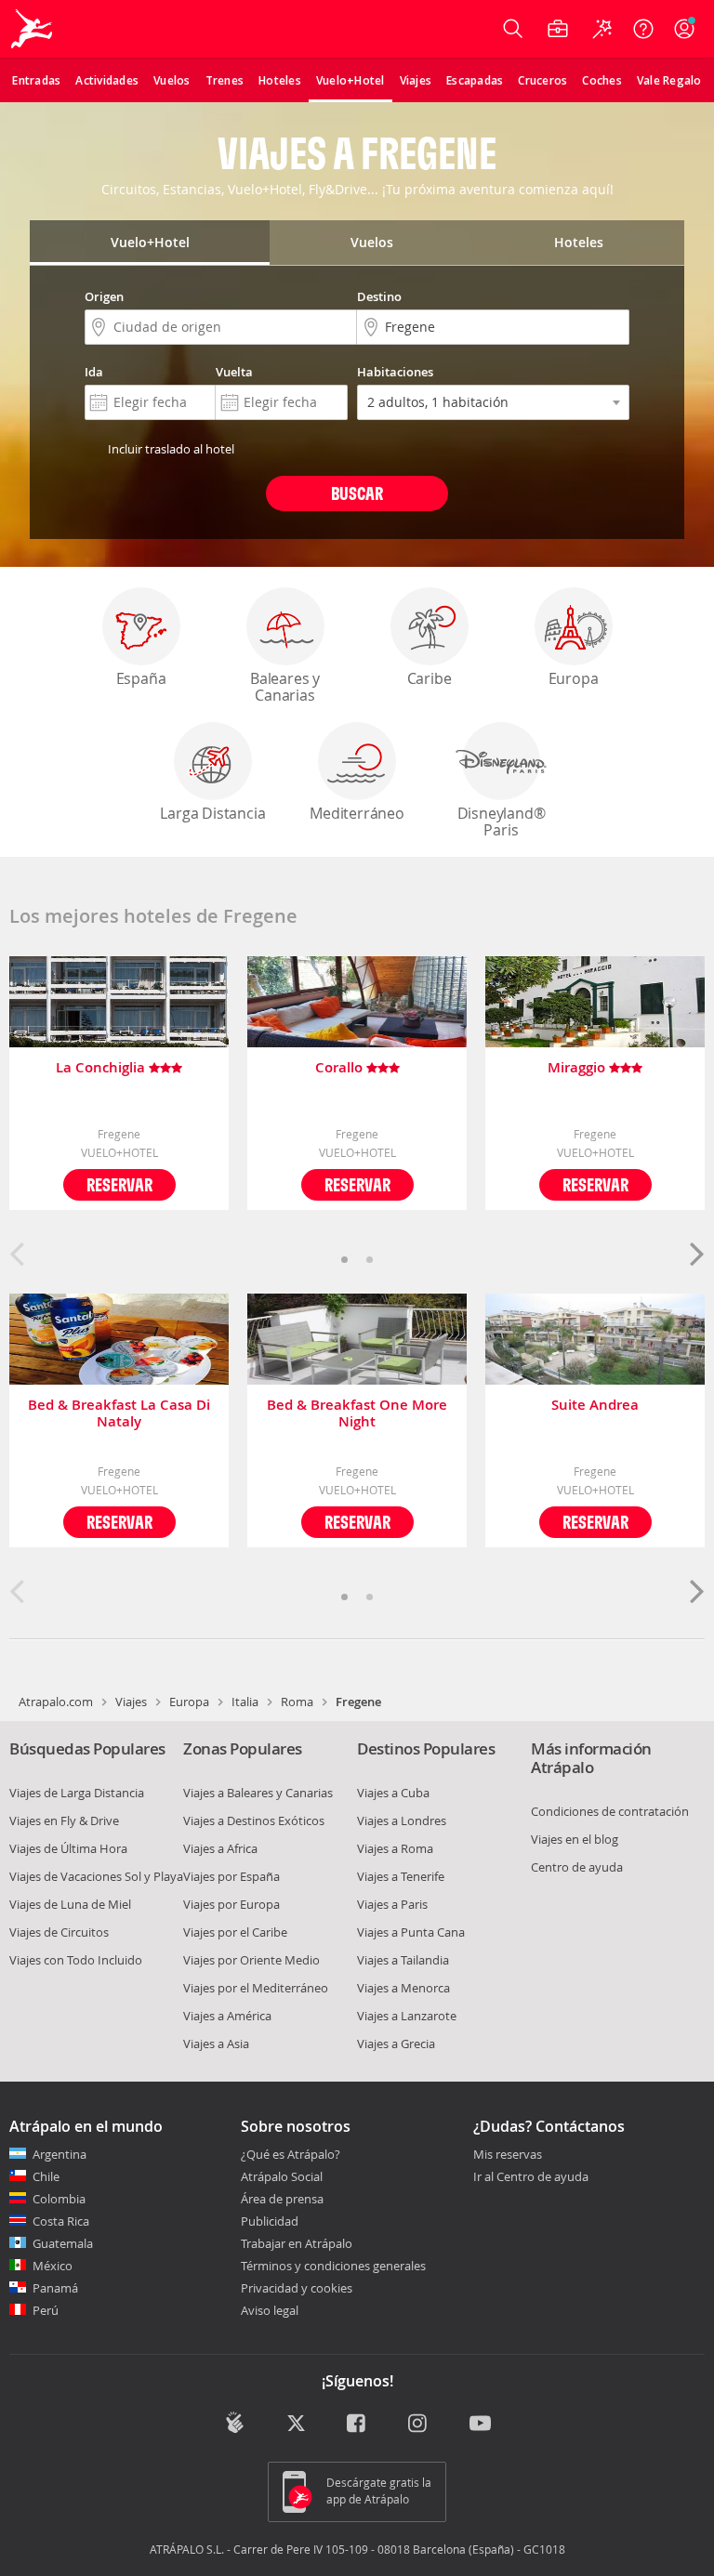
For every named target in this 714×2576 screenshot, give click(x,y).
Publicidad (270, 2221)
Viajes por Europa (231, 1904)
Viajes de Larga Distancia (77, 1793)
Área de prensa (282, 2199)
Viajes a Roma (395, 1848)
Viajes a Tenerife (401, 1876)
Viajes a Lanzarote (407, 2016)
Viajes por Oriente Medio (251, 1960)
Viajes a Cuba (393, 1793)
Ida (94, 372)
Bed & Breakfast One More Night (357, 1413)
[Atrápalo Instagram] (419, 2425)
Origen (104, 296)
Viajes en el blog (575, 1839)
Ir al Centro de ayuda (531, 2177)
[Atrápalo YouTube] (480, 2425)
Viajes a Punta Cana (411, 1932)
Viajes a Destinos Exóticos (254, 1820)
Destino (379, 296)
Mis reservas (508, 2155)
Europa (574, 678)
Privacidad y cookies (297, 2288)
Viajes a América (227, 2016)
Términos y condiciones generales (333, 2266)
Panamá (55, 2288)
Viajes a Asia (216, 2044)
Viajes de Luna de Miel (70, 1904)
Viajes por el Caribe (235, 1932)
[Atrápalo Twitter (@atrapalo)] (296, 2425)
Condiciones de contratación (610, 1811)
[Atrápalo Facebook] (357, 2425)
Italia (245, 1702)
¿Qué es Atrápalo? (291, 2154)
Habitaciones (395, 372)
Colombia (59, 2199)
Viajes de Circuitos (59, 1932)
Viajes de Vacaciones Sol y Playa (96, 1876)
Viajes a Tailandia (403, 1960)
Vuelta (234, 372)
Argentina (59, 2154)
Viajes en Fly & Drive (64, 1820)
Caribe (430, 678)
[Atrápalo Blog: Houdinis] (235, 2423)
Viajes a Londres (402, 1820)
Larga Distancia (212, 813)
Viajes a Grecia (396, 2044)
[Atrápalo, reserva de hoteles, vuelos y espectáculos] (33, 29)
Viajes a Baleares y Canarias (258, 1793)
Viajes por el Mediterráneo (256, 1988)
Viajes (131, 1702)
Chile (46, 2176)
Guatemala (63, 2243)
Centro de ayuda (577, 1867)
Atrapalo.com (56, 1702)
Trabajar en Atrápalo (297, 2243)
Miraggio (578, 1068)
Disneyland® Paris (502, 821)
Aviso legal (270, 2310)
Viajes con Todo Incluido (76, 1960)
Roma (297, 1702)
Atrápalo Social (282, 2176)
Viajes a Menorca (403, 1988)
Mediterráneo (357, 813)
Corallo (341, 1068)
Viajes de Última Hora (68, 1848)
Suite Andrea (595, 1406)
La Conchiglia (102, 1068)
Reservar (119, 1184)
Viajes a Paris (392, 1904)
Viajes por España (231, 1876)
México (53, 2266)
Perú (46, 2310)
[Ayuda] (643, 29)
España (141, 678)
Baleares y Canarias (285, 687)
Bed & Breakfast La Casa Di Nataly (119, 1413)
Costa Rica (61, 2221)
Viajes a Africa (220, 1848)
